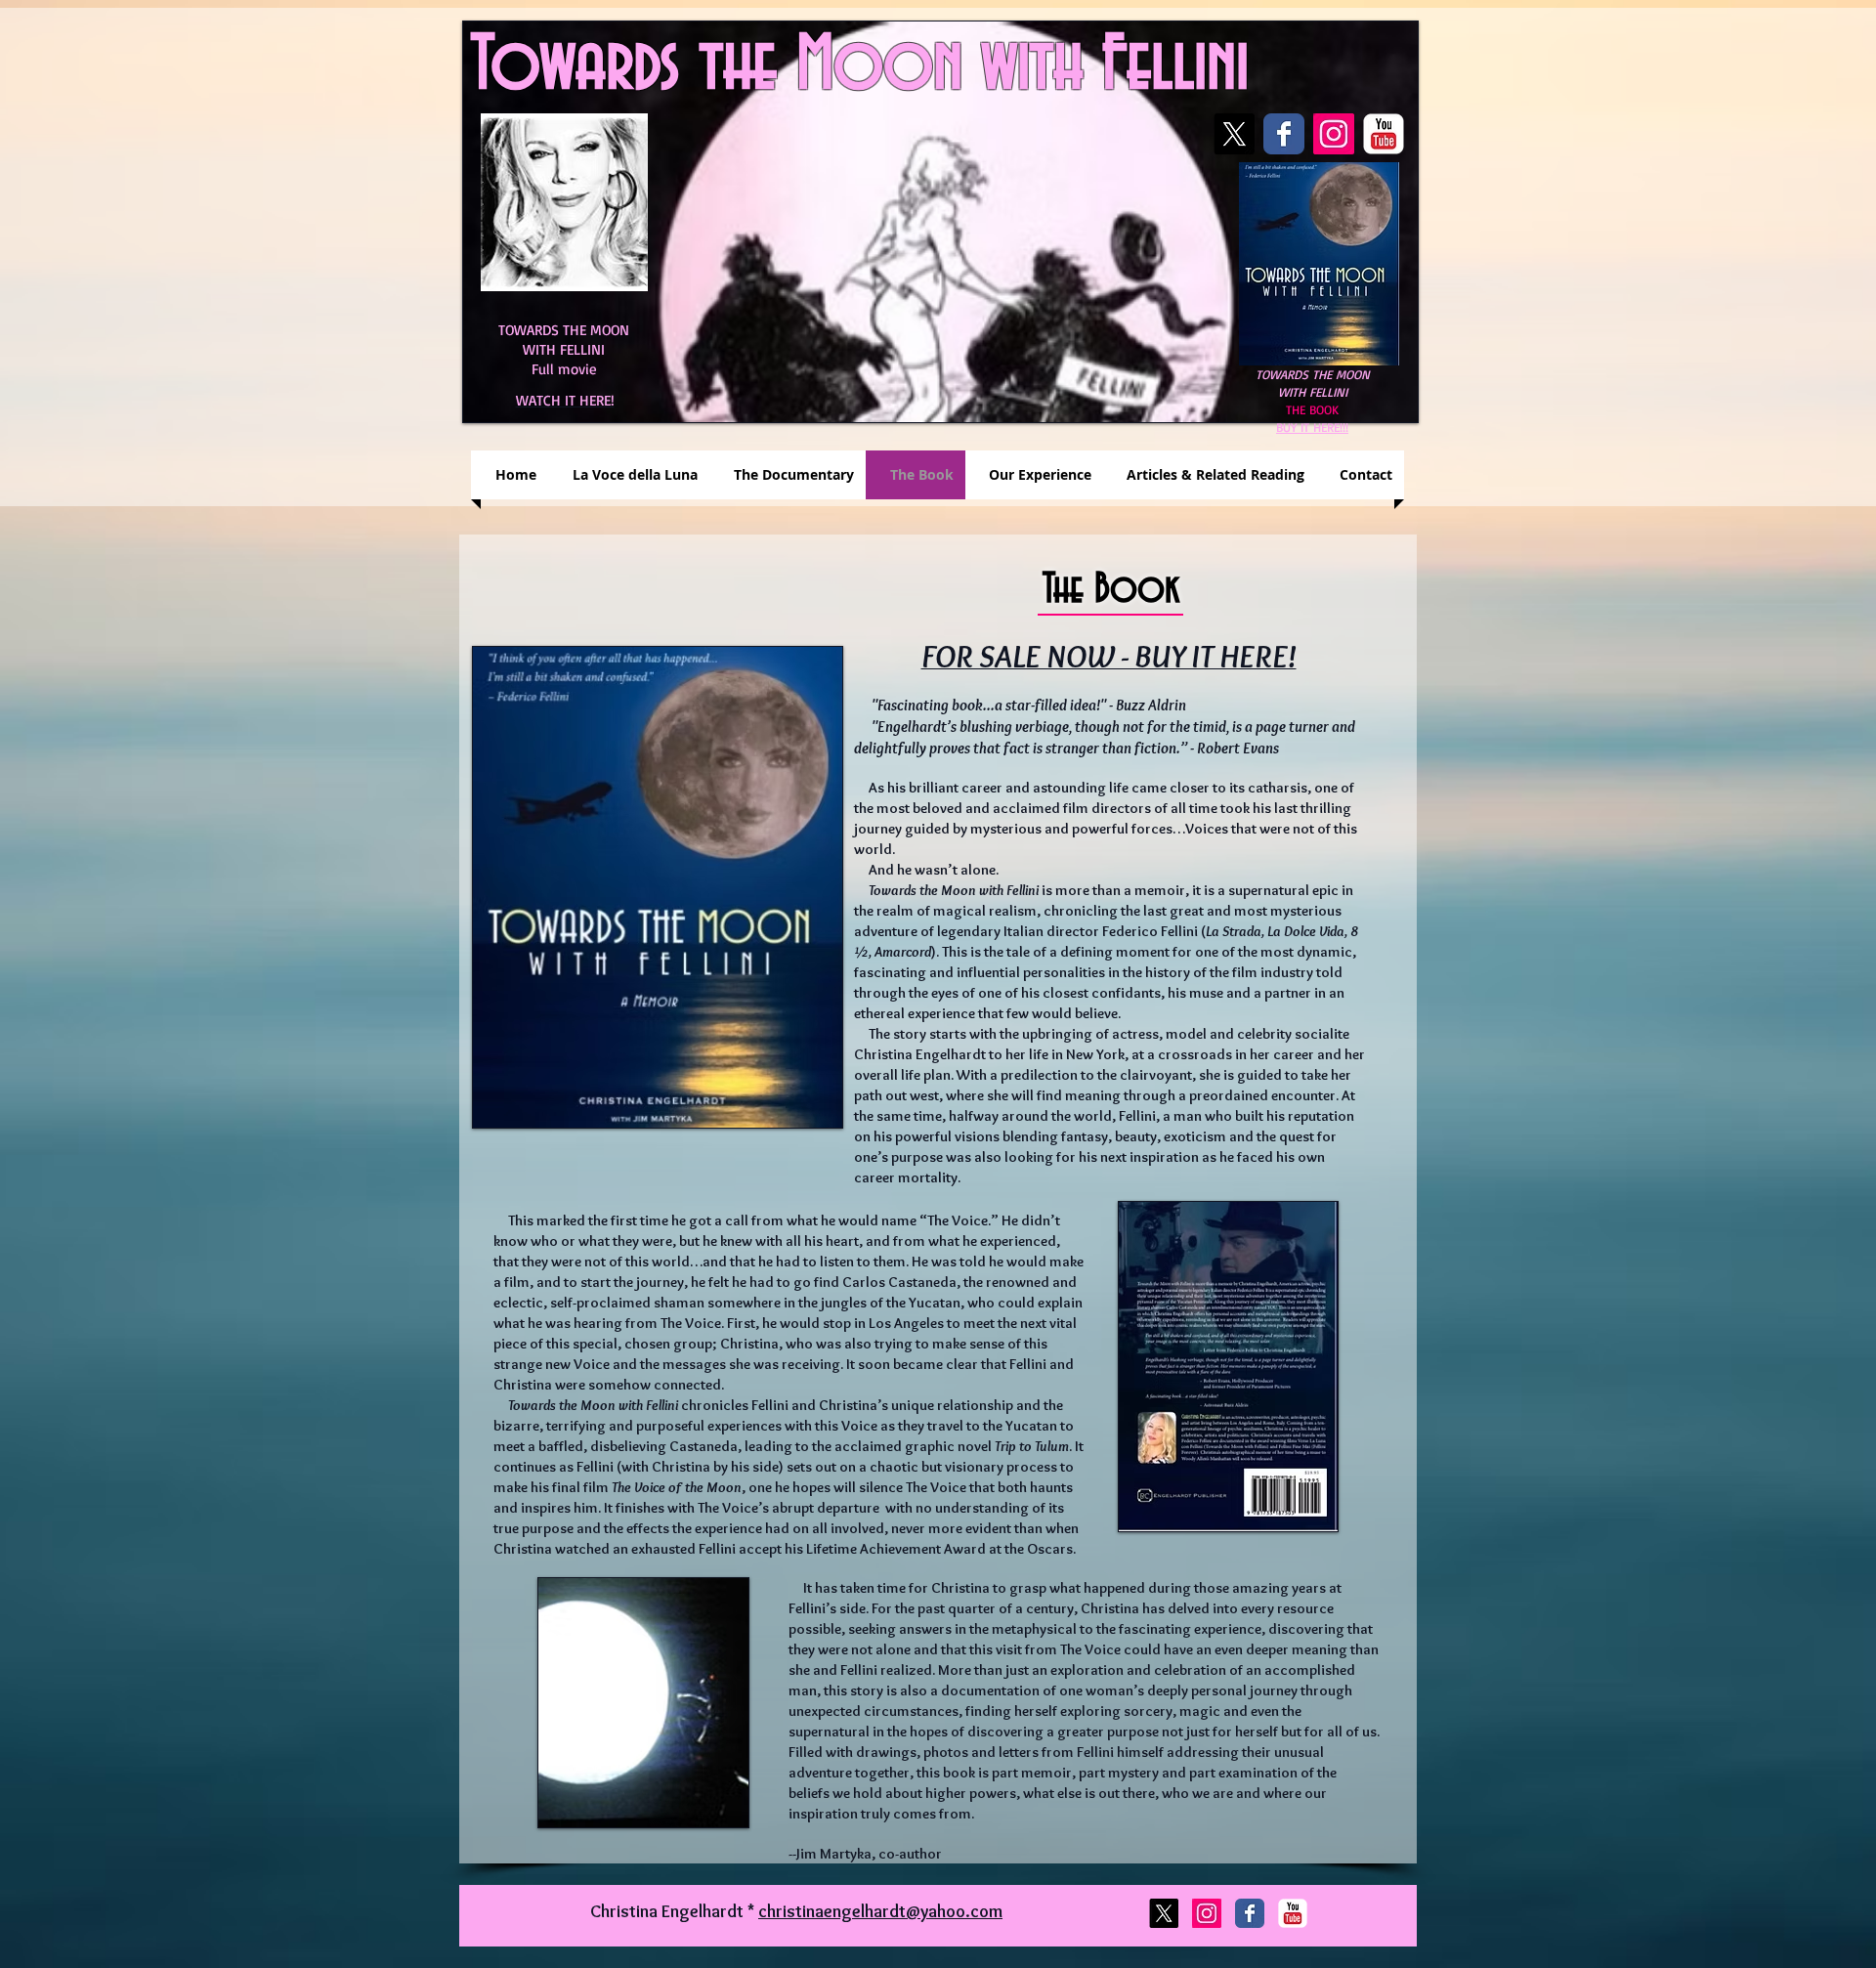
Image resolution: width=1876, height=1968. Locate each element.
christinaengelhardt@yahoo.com (880, 1911)
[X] (1234, 134)
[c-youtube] (1384, 134)
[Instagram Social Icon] (1334, 134)
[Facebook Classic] (1284, 134)
